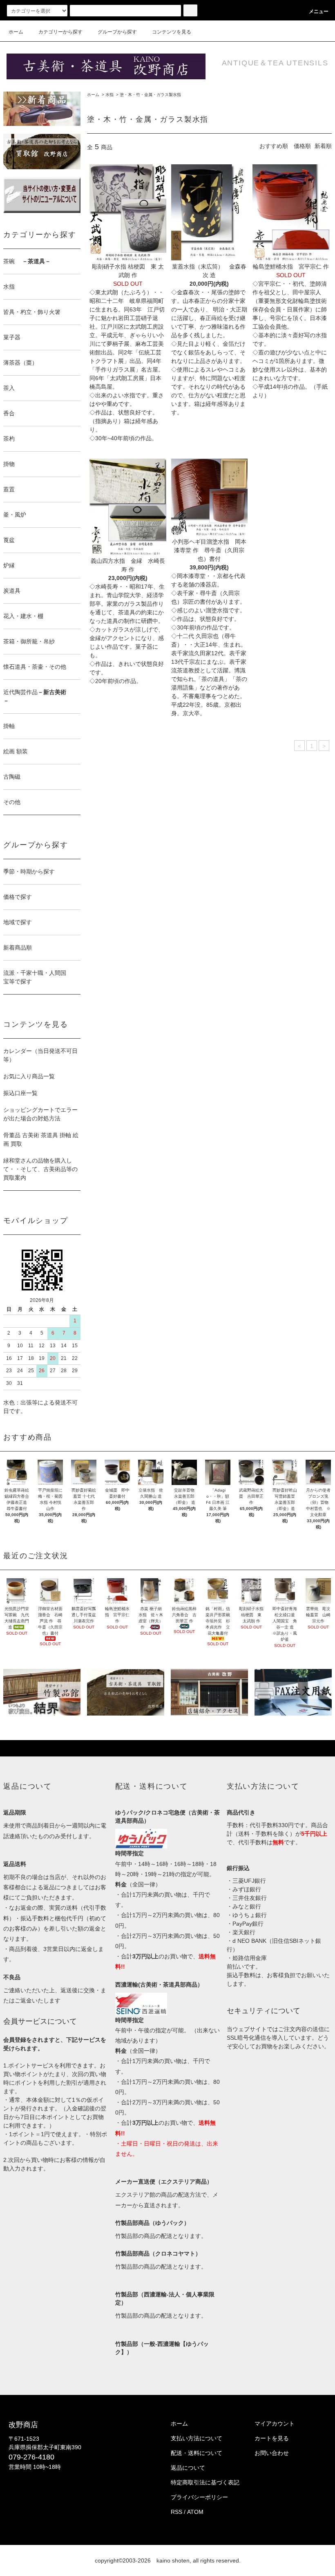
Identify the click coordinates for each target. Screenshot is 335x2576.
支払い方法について (197, 2438)
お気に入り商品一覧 (29, 1076)
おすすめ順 (274, 146)
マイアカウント (275, 2424)
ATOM (195, 2512)
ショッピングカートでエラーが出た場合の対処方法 (40, 1114)
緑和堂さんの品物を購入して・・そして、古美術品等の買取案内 (40, 1169)
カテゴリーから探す (60, 32)
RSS (176, 2512)
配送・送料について (197, 2453)
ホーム (16, 32)
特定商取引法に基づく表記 (205, 2482)
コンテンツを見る (172, 32)
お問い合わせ (272, 2453)
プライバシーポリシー (199, 2497)
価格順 (302, 146)
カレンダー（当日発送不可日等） (40, 1055)
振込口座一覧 (20, 1093)
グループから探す (117, 32)
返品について (188, 2468)
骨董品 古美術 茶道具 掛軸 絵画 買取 (41, 1139)
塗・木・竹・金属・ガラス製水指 (150, 95)
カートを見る (272, 2438)
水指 (109, 95)
